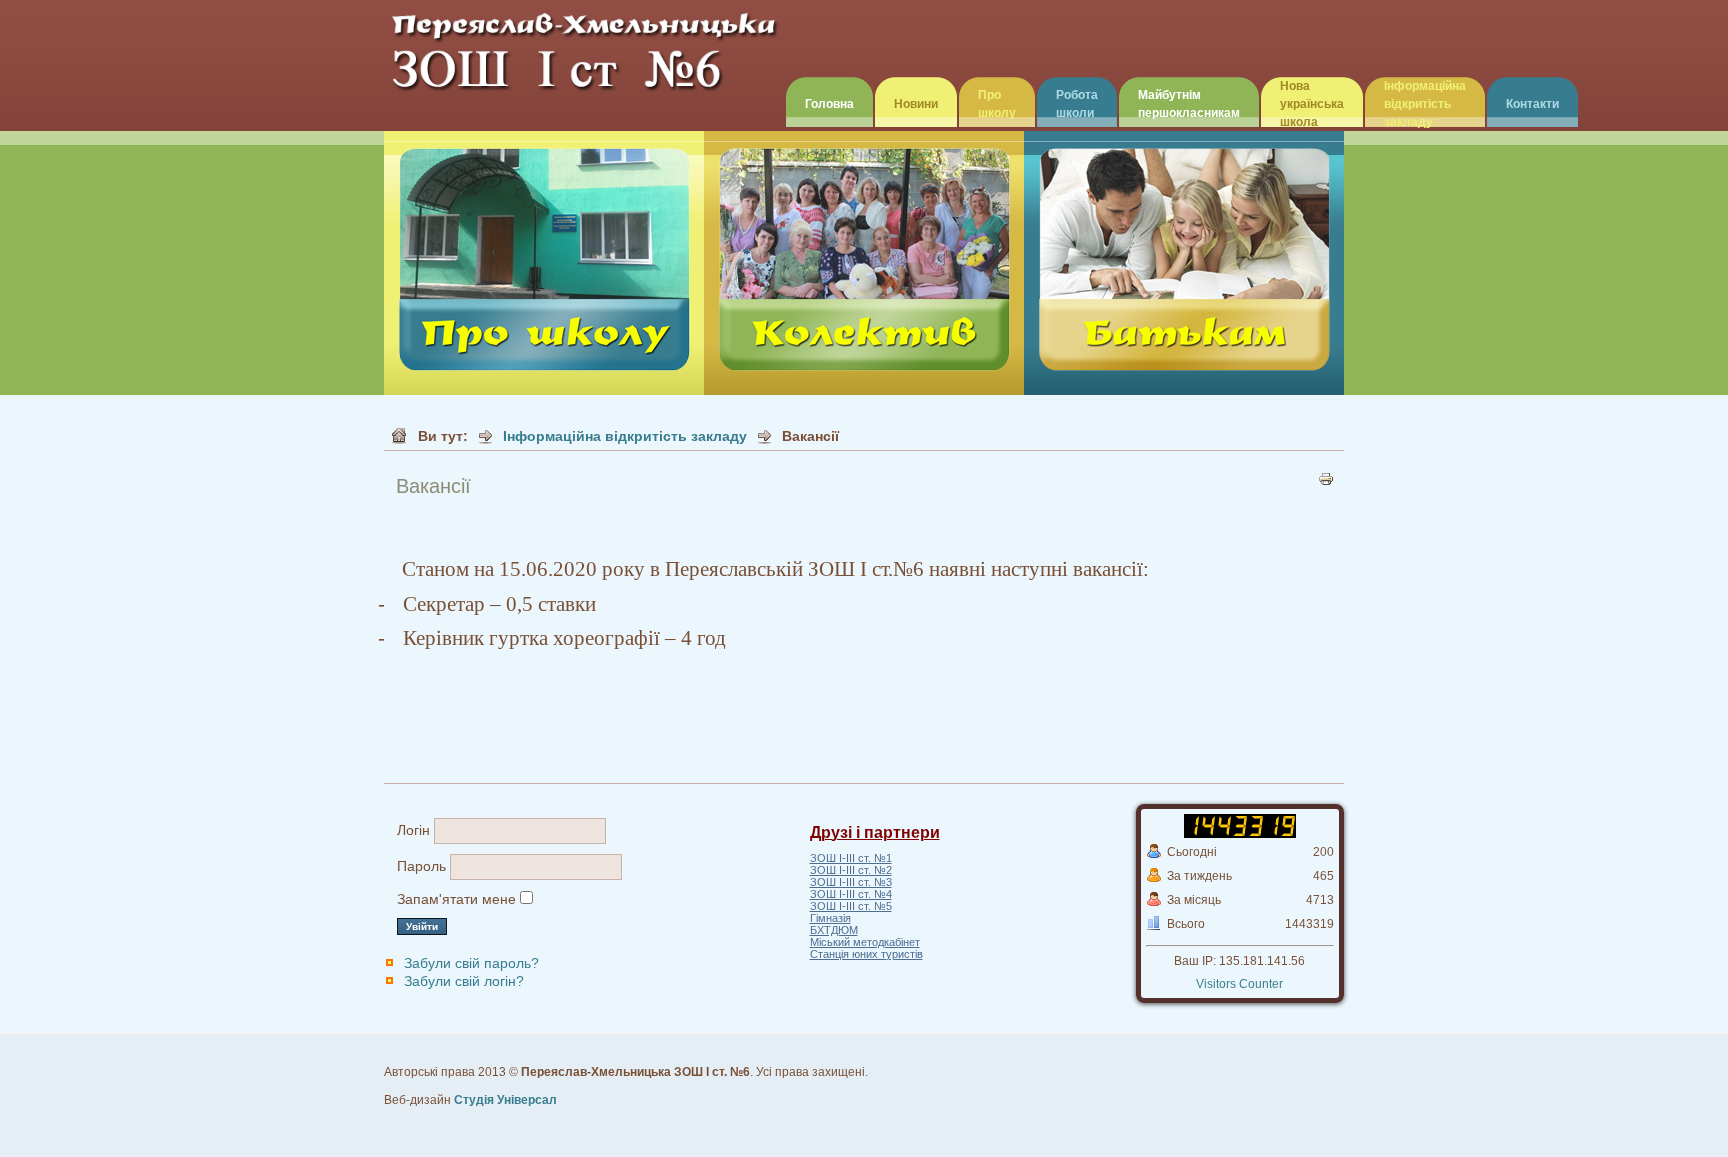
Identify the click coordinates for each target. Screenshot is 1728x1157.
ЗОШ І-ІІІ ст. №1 (851, 858)
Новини (916, 104)
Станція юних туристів (866, 954)
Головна (829, 104)
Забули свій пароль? (471, 963)
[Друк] (1326, 483)
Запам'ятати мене (456, 899)
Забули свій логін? (464, 981)
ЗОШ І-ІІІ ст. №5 (851, 906)
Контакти (1532, 104)
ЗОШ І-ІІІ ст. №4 (851, 894)
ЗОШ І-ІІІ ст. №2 (851, 870)
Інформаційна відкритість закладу (1425, 104)
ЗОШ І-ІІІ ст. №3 (851, 882)
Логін (413, 830)
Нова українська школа (1312, 104)
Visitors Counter (1239, 984)
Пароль (421, 866)
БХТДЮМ (834, 930)
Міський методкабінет (865, 942)
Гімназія (830, 918)
